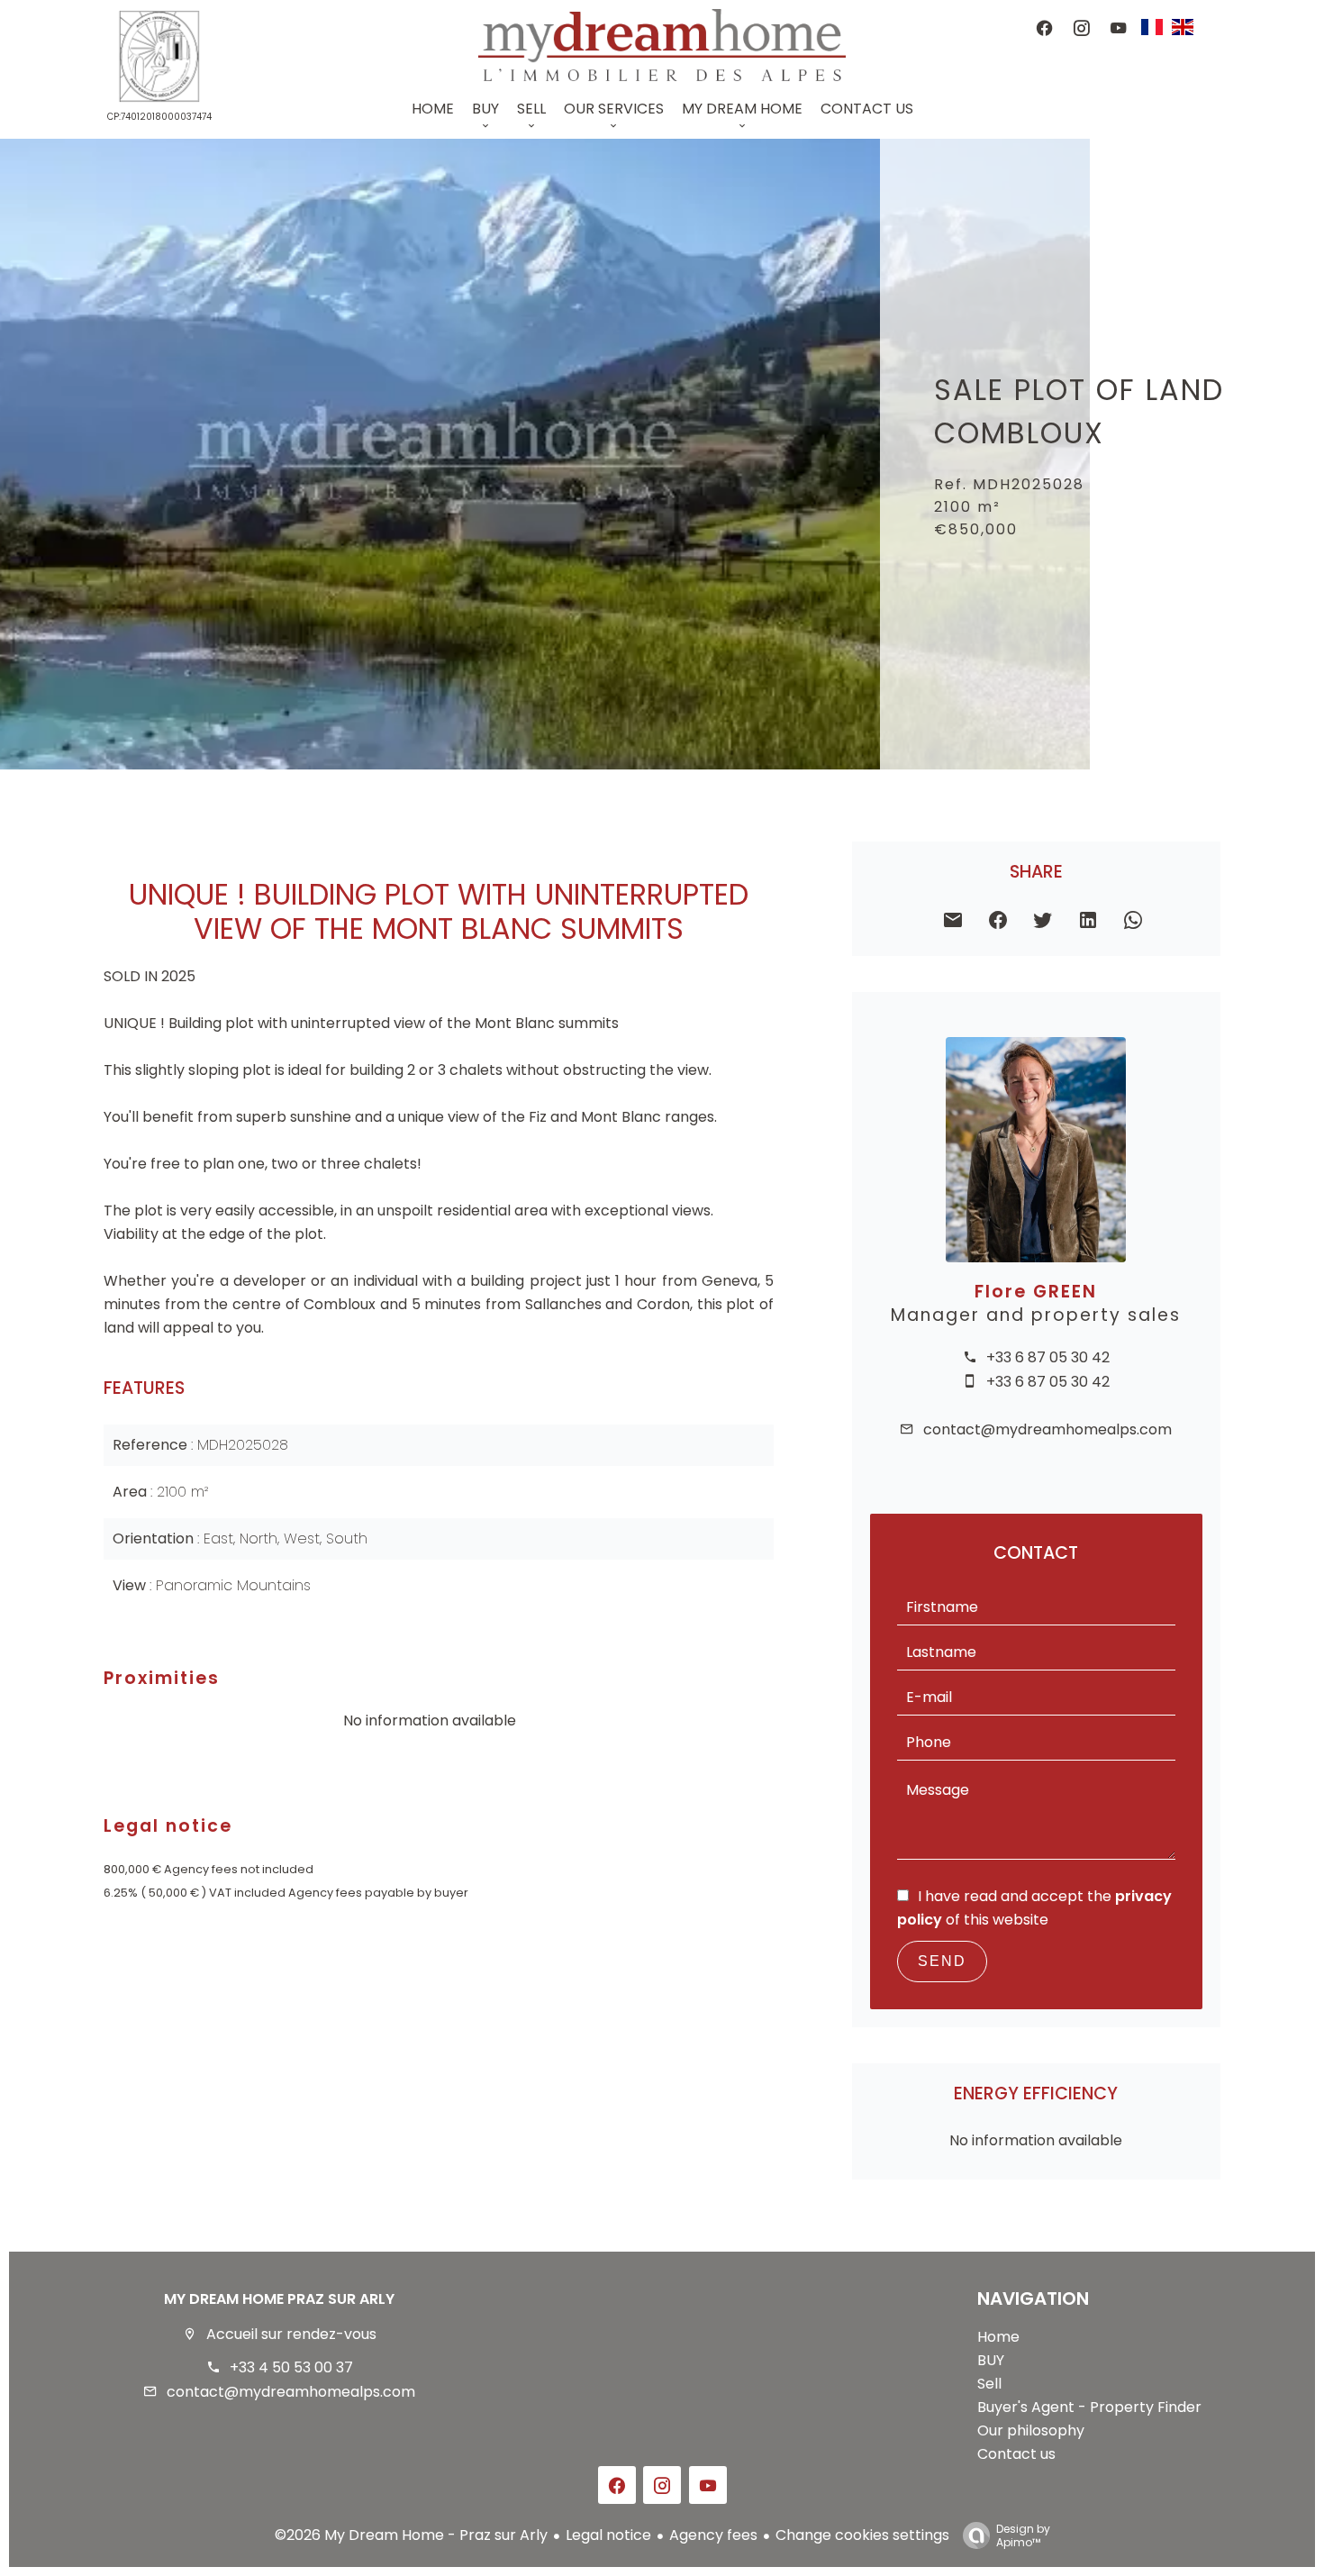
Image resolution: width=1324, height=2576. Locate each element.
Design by (1023, 2535)
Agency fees (713, 2535)
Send (942, 1961)
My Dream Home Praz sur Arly (279, 2299)
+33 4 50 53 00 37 (291, 2367)
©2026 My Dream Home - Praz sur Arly (411, 2535)
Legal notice (608, 2535)
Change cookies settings (862, 2535)
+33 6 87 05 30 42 (1048, 1357)
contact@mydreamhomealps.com (1047, 1429)
